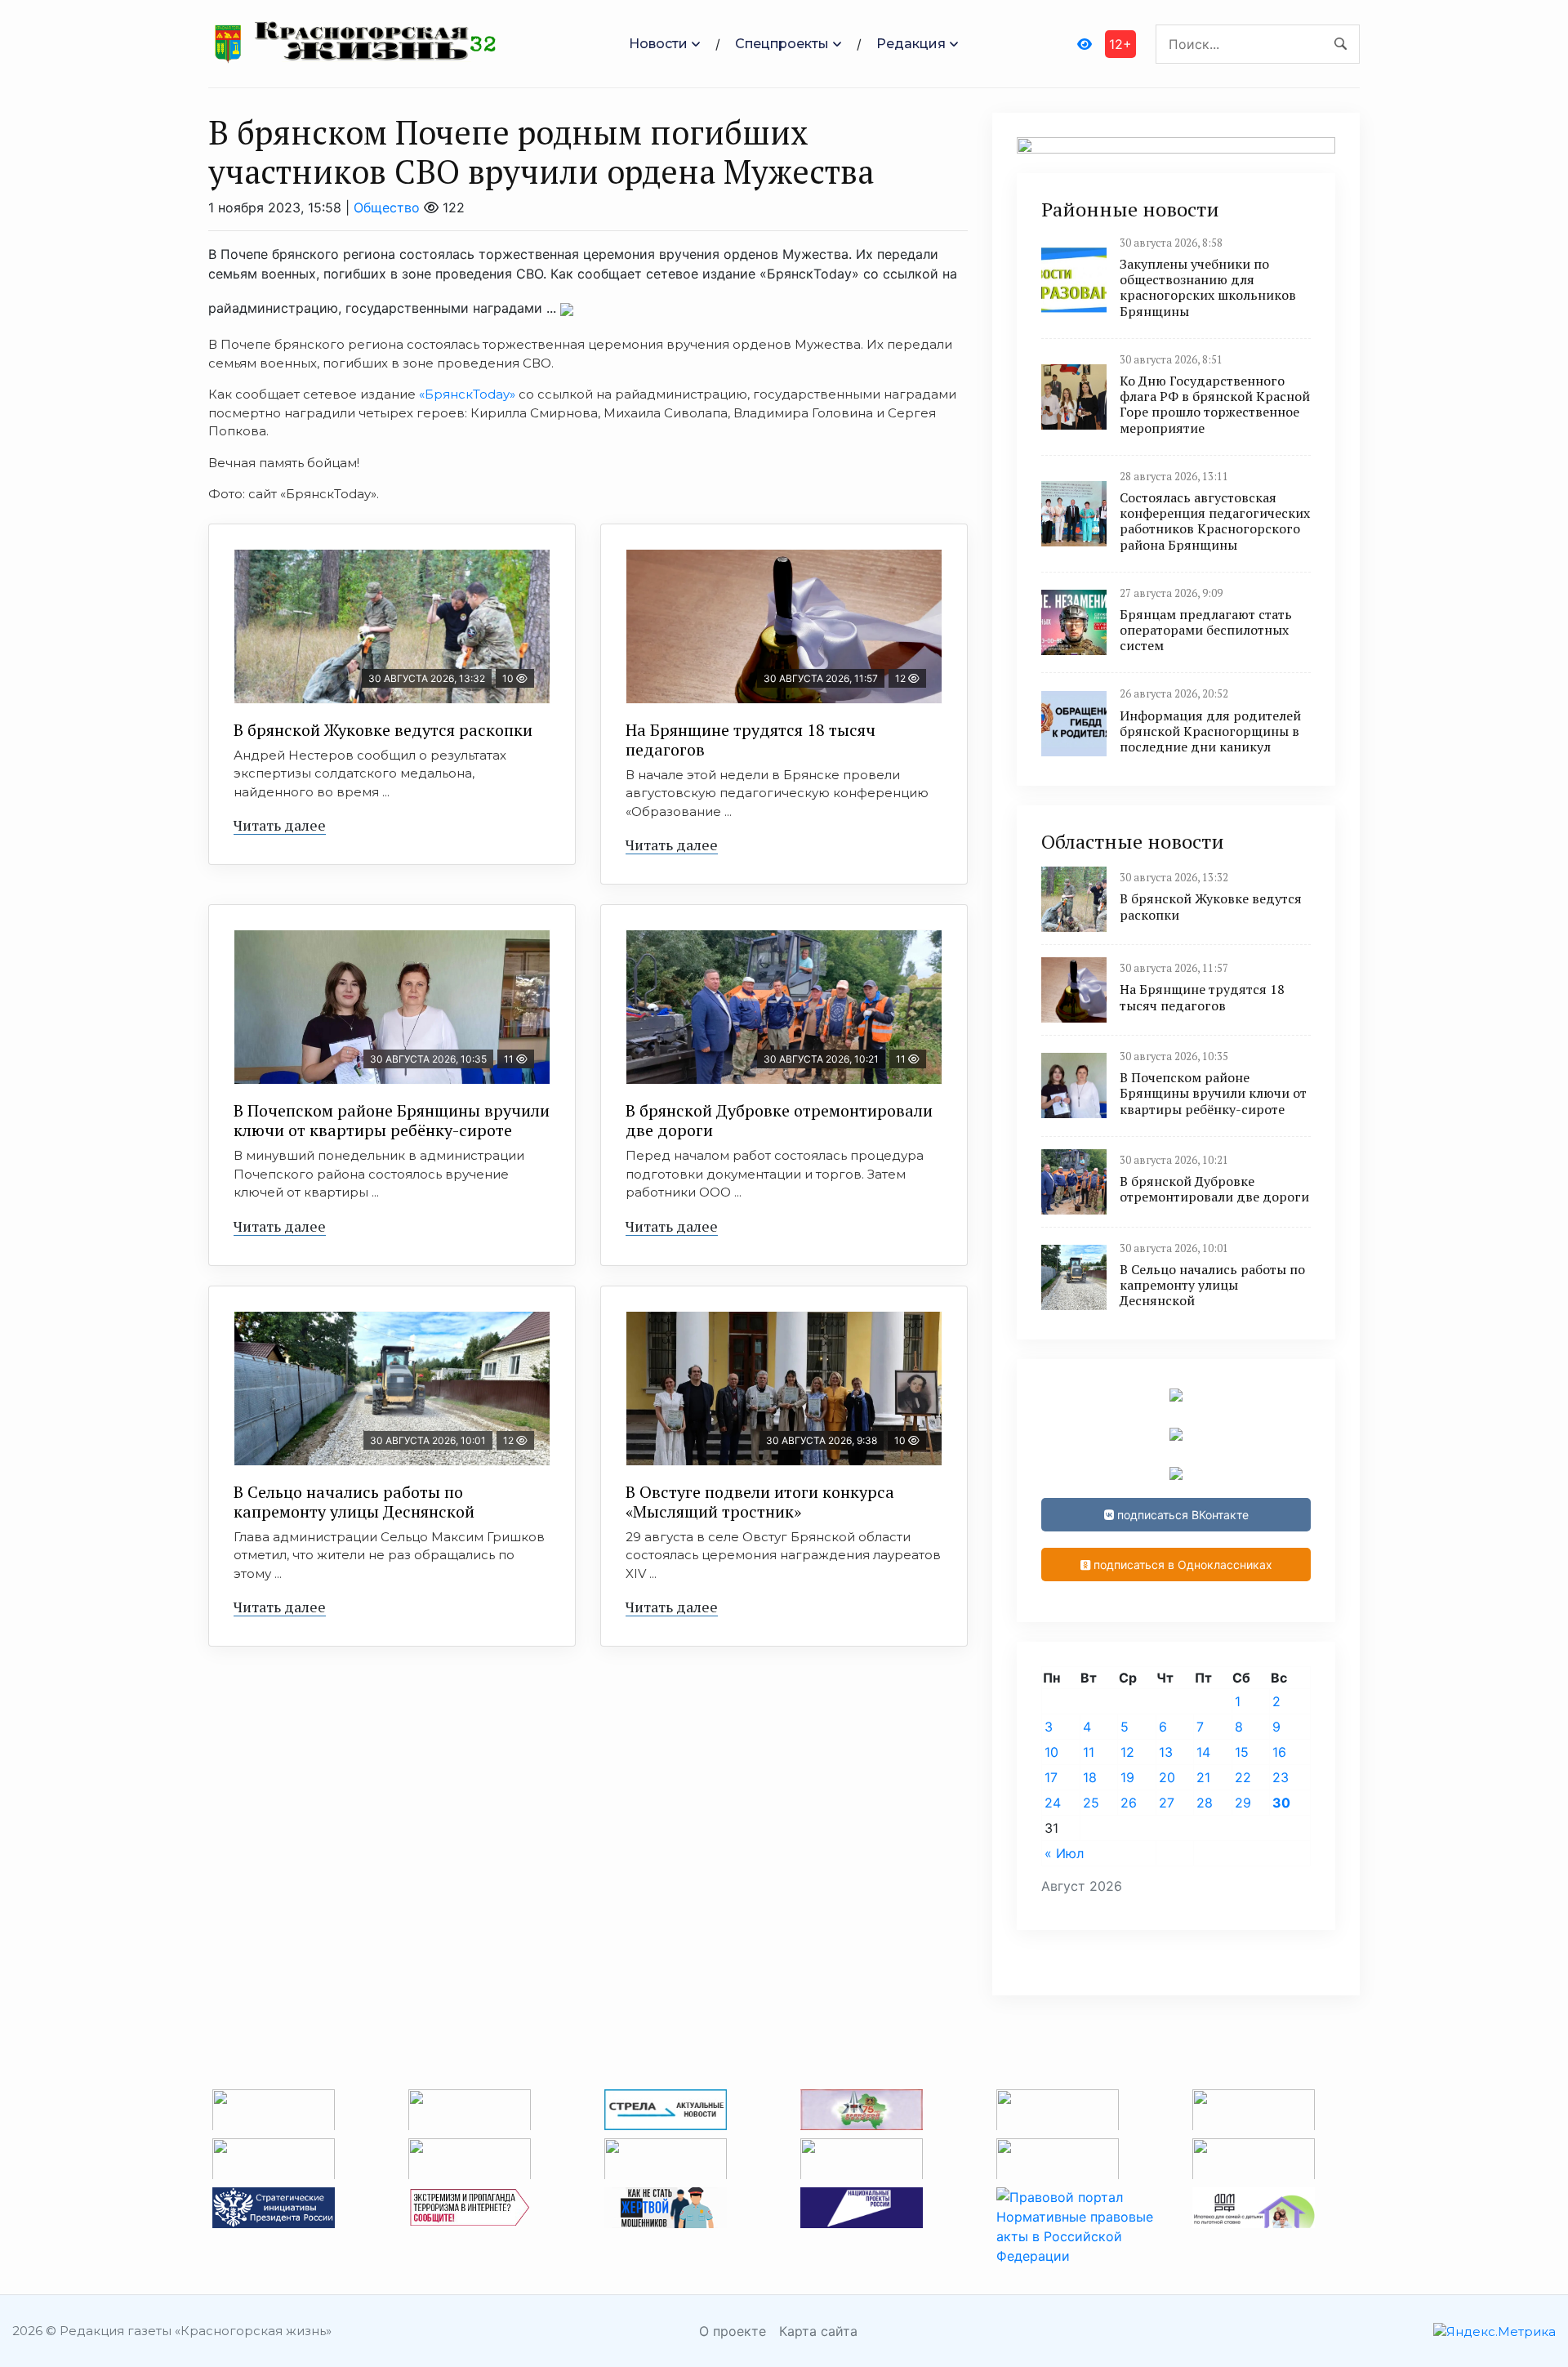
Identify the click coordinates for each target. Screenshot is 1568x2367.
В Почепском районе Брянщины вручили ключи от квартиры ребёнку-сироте (392, 1120)
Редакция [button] (911, 44)
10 (1051, 1752)
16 (1279, 1752)
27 (1167, 1803)
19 (1127, 1777)
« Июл (1064, 1853)
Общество (387, 207)
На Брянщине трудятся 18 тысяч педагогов (751, 740)
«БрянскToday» (467, 394)
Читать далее (280, 825)
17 (1051, 1777)
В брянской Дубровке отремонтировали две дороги (779, 1120)
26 (1129, 1803)
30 (1281, 1803)
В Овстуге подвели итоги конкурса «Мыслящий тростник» (760, 1502)
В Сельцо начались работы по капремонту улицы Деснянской (354, 1502)
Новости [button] (658, 44)
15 (1242, 1752)
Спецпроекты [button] (782, 44)
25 (1091, 1803)
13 (1166, 1752)
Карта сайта (818, 2331)
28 (1205, 1803)
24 (1053, 1803)
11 (1089, 1752)
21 (1203, 1777)
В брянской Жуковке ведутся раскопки (383, 730)
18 (1090, 1777)
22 (1243, 1777)
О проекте (733, 2331)
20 (1167, 1777)
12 (1127, 1752)
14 (1203, 1752)
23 (1281, 1777)
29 (1243, 1803)
